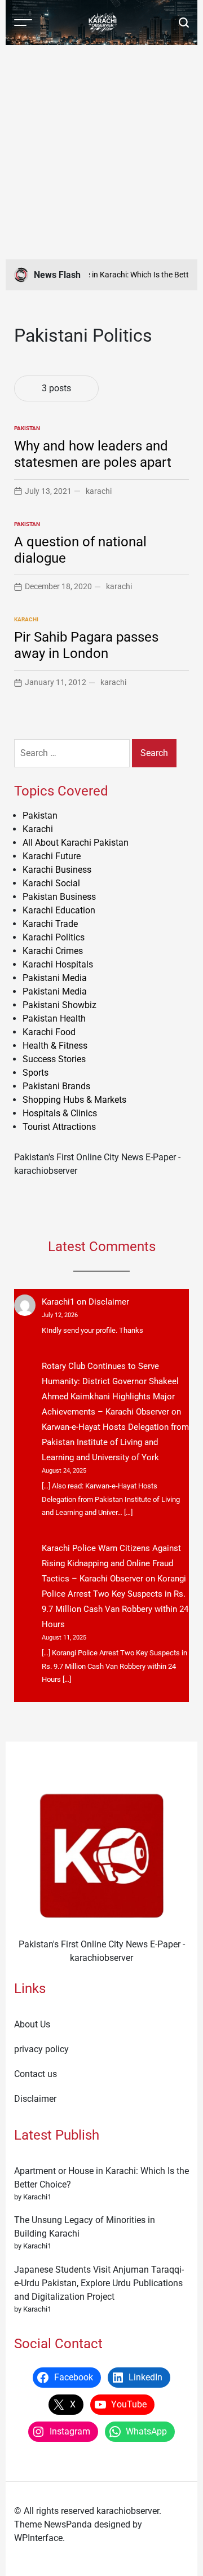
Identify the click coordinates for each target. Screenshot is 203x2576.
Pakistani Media (55, 978)
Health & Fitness (55, 1046)
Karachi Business (57, 870)
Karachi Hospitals (58, 964)
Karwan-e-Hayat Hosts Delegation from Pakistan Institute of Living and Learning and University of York (115, 1442)
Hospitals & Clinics (60, 1113)
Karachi (26, 619)
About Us (32, 2024)
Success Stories (54, 1059)
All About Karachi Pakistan (76, 843)
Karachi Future (52, 856)
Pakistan (27, 428)
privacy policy (41, 2049)
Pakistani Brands (56, 1086)
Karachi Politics (54, 937)
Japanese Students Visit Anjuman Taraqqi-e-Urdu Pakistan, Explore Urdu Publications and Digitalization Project (99, 2283)
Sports (36, 1073)
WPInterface (38, 2538)
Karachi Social (51, 883)
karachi (99, 491)
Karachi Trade (50, 924)
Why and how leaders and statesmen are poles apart (93, 454)
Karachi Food (49, 1032)
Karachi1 (58, 1302)
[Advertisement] (101, 152)
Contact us (36, 2074)
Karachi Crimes (53, 951)
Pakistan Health (54, 1019)
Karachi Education (59, 910)
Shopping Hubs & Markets (74, 1100)
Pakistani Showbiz (59, 1005)
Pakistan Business (59, 897)
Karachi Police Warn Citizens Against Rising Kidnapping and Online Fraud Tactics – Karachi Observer (111, 1563)
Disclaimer (109, 1302)
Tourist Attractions (59, 1127)
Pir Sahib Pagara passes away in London (86, 645)
